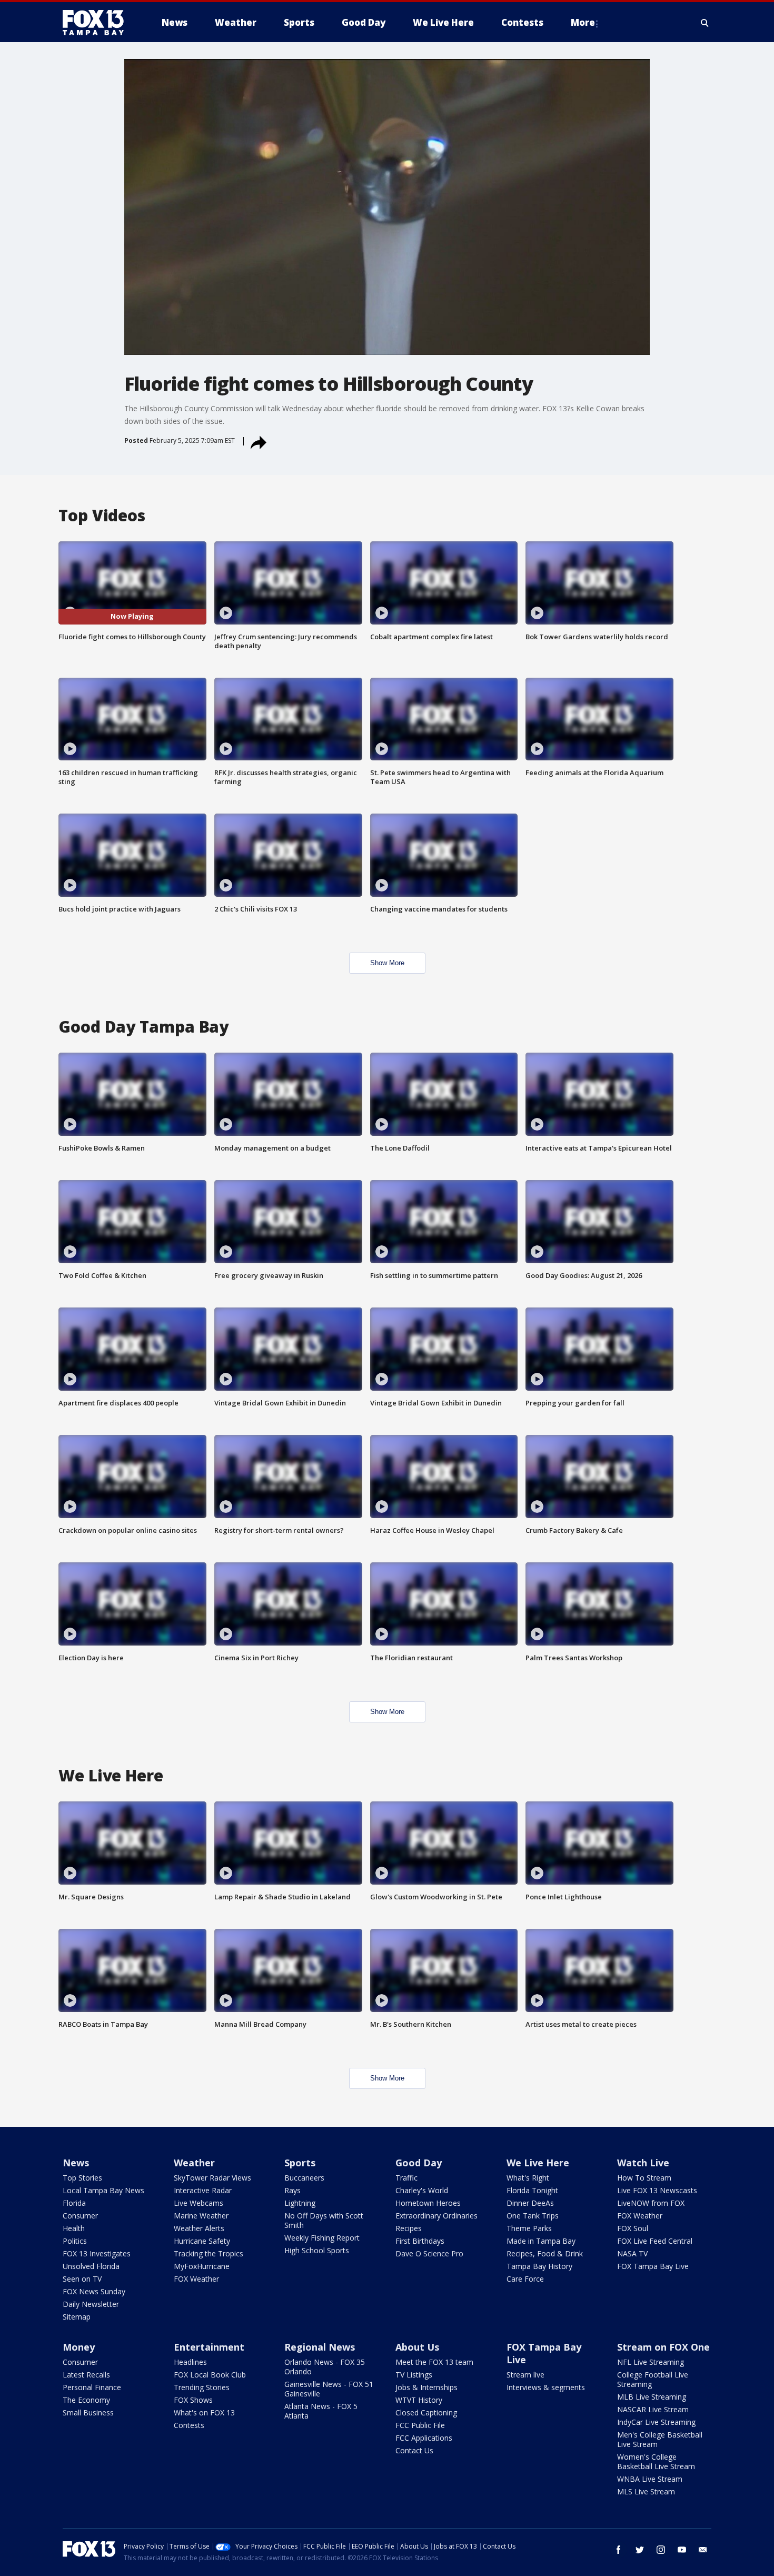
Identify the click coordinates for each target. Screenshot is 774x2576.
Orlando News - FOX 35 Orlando (325, 2367)
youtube (682, 2550)
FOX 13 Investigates (97, 2253)
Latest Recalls (86, 2375)
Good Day (419, 2163)
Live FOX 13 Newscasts (657, 2190)
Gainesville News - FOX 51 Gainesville (329, 2389)
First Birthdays (420, 2241)
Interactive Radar (203, 2190)
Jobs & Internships (426, 2387)
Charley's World (422, 2190)
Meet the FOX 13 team (434, 2362)
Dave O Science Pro (429, 2253)
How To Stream (644, 2178)
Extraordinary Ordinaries (436, 2216)
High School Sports (317, 2250)
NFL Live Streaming (651, 2362)
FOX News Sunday (94, 2291)
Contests (189, 2425)
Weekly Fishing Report (322, 2238)
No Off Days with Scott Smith (324, 2220)
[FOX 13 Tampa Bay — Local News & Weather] (97, 23)
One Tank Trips (533, 2216)
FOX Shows (193, 2400)
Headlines (190, 2362)
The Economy (86, 2400)
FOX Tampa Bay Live (653, 2266)
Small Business (88, 2412)
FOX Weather (196, 2279)
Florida (74, 2203)
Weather (194, 2163)
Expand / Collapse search (705, 23)
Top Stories (82, 2178)
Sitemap (77, 2317)
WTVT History (419, 2400)
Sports (300, 2163)
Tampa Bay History (539, 2266)
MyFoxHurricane (202, 2266)
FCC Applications (424, 2438)
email (703, 2550)
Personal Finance (92, 2387)
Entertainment (209, 2347)
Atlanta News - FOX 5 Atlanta (321, 2411)
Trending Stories (202, 2387)
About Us (417, 2347)
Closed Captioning (426, 2412)
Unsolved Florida (91, 2266)
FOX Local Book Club (210, 2375)
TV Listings (414, 2375)
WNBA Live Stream (650, 2479)
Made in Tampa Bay (541, 2241)
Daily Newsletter (91, 2304)
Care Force (525, 2279)
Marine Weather (201, 2216)
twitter (640, 2550)
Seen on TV (82, 2279)
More (583, 22)
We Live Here (538, 2163)
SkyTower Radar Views (212, 2178)
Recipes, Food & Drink (545, 2253)
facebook (619, 2550)
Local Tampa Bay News (103, 2190)
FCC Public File (420, 2425)
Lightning (300, 2203)
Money (79, 2347)
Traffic (406, 2178)
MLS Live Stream (646, 2491)
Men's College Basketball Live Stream (660, 2439)
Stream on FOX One (663, 2347)
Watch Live (643, 2163)
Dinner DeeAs (530, 2203)
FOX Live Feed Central (655, 2241)
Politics (75, 2241)
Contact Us (414, 2450)
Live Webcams (199, 2203)
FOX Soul (633, 2228)
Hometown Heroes (428, 2203)
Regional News (320, 2347)
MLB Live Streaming (652, 2397)
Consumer (80, 2216)
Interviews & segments (546, 2387)
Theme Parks (529, 2228)
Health (74, 2228)
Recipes (409, 2228)
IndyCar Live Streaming (656, 2422)
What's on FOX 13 (204, 2412)
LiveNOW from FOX (651, 2203)
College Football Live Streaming (653, 2379)
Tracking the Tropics (209, 2253)
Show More (387, 963)
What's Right (528, 2178)
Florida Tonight (532, 2190)
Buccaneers (304, 2178)
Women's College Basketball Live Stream (656, 2461)
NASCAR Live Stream (653, 2409)
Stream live (525, 2375)
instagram (661, 2550)
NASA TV (632, 2253)
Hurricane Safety (202, 2241)
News (76, 2163)
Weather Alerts (199, 2228)
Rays (292, 2190)
